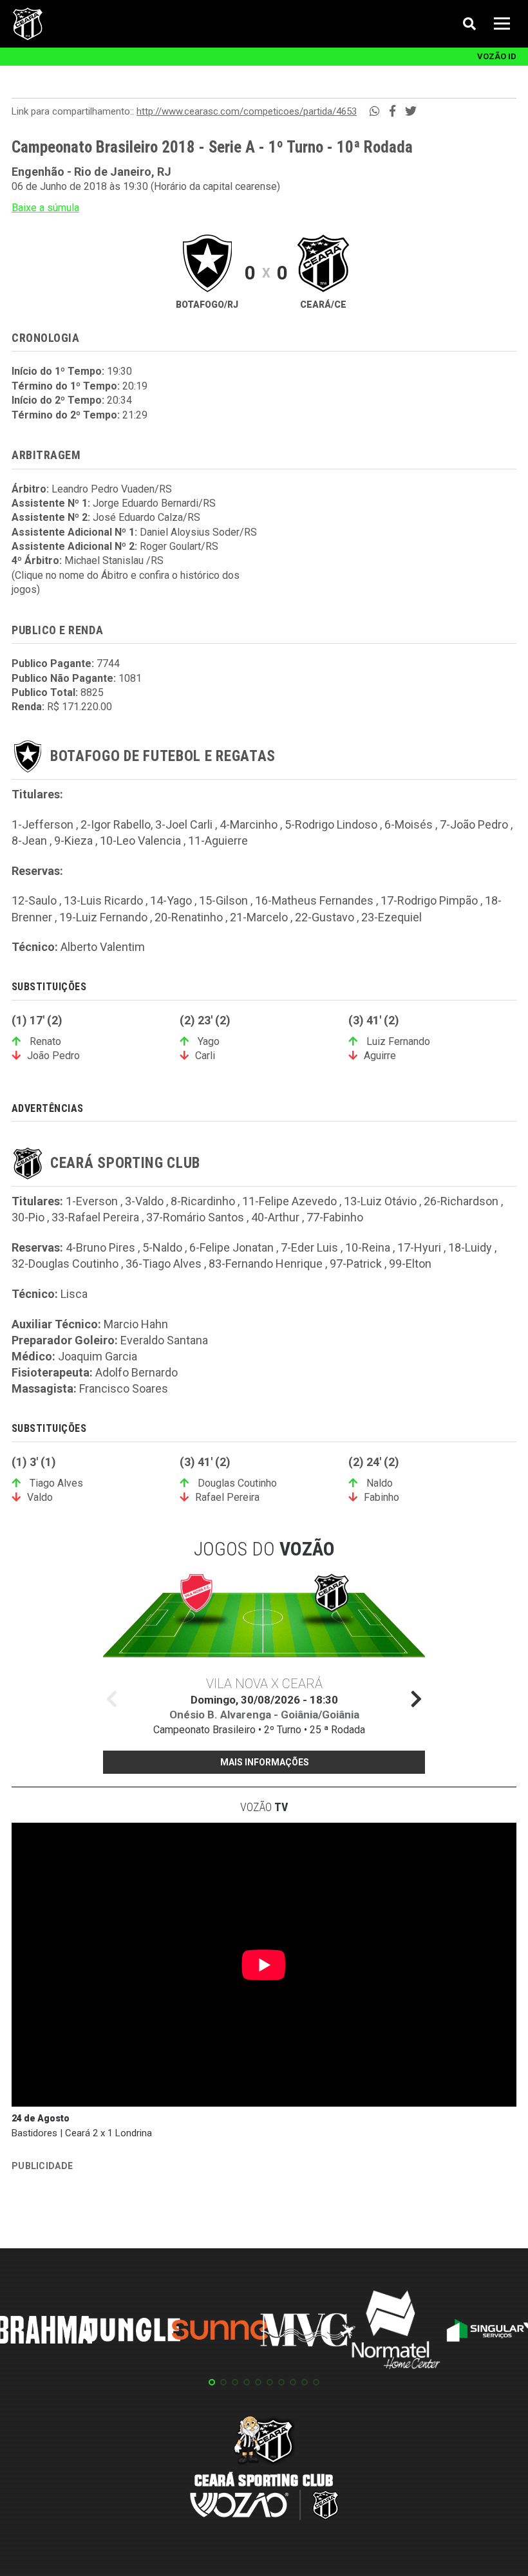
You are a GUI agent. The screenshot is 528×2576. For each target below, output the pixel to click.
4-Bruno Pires (100, 1247)
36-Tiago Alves (164, 1264)
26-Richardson (461, 1201)
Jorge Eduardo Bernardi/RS (154, 503)
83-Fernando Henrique (266, 1264)
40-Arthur (275, 1217)
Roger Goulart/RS (179, 546)
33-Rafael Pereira (95, 1217)
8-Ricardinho (203, 1201)
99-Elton (410, 1264)
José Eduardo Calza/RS (146, 517)
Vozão (264, 1807)
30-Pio (28, 1217)
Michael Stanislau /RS (114, 560)
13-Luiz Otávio (380, 1201)
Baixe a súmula (45, 208)
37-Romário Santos (195, 1217)
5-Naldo (162, 1247)
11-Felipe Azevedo (289, 1201)
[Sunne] (220, 2332)
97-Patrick (356, 1264)
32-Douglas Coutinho (65, 1264)
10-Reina (368, 1247)
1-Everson (92, 1201)
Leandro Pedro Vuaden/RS (112, 489)
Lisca (74, 1294)
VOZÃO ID (497, 56)
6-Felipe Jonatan (231, 1247)
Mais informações (265, 1762)
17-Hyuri (419, 1247)
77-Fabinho (335, 1217)
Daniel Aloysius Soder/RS (198, 532)
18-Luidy (470, 1247)
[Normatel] (396, 2332)
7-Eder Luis (309, 1247)
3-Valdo (144, 1201)
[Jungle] (132, 2332)
